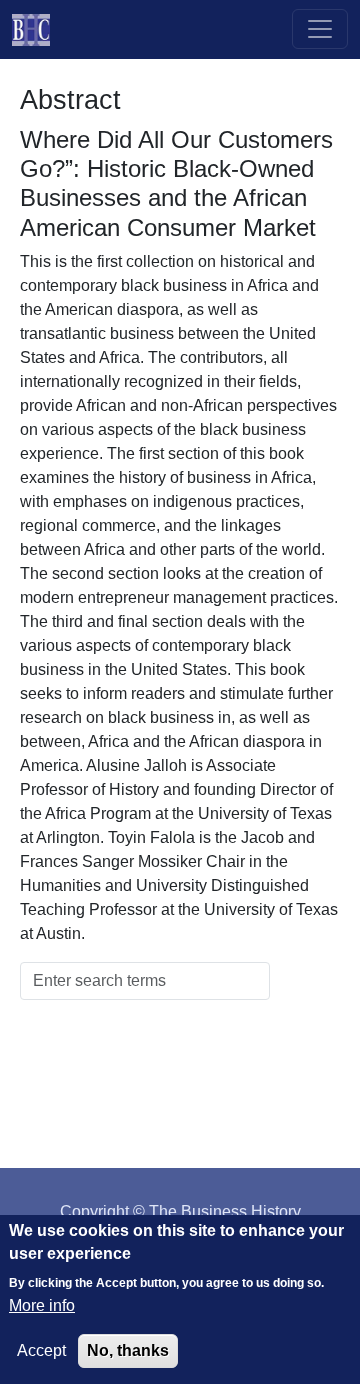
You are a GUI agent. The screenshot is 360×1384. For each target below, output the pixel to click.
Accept (41, 1350)
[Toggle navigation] (320, 29)
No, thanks (128, 1350)
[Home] (39, 29)
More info (42, 1305)
